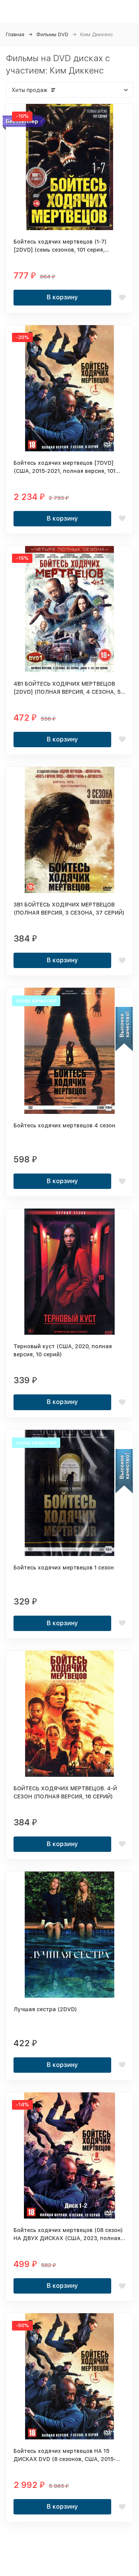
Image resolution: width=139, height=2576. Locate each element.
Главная (15, 34)
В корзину (62, 297)
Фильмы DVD (52, 34)
